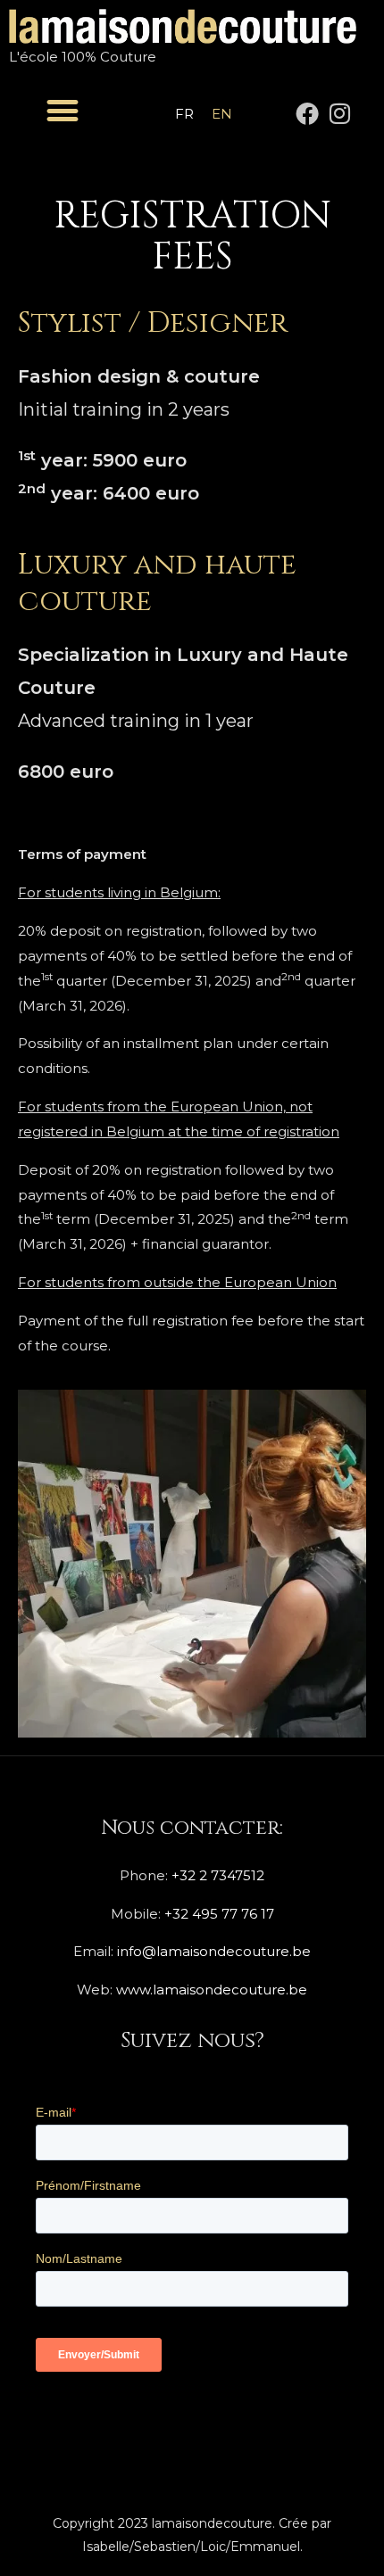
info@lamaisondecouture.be (214, 1951)
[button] (63, 111)
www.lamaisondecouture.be (212, 1990)
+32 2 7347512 (218, 1875)
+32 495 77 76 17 (219, 1914)
